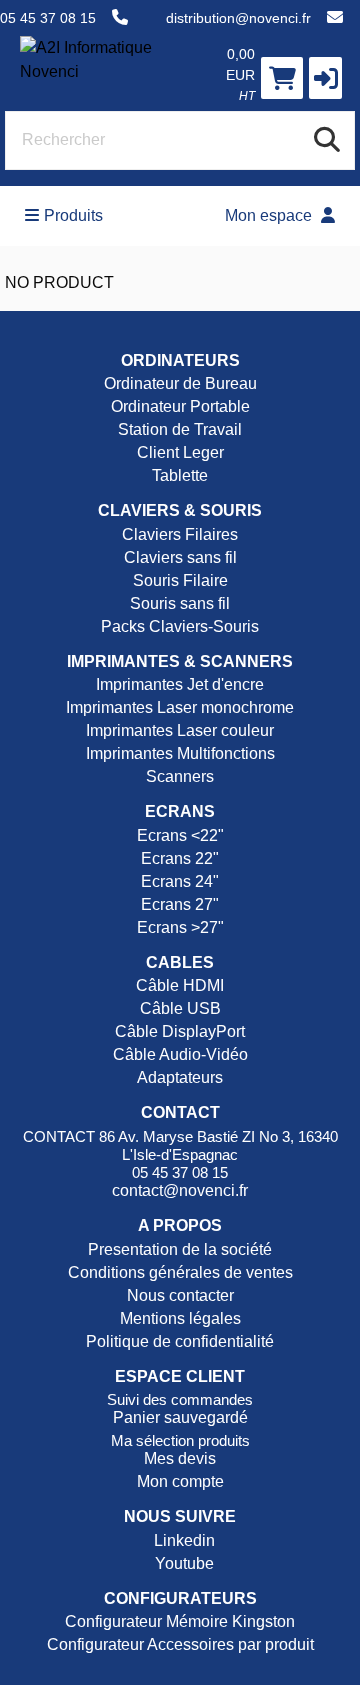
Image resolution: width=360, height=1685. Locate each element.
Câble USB (180, 1008)
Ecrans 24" (180, 881)
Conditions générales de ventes (180, 1272)
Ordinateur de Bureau (180, 383)
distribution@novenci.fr (238, 18)
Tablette (180, 475)
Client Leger (180, 452)
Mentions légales (180, 1318)
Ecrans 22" (180, 858)
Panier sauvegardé (180, 1417)
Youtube (182, 1563)
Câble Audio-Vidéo (180, 1054)
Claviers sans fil (180, 557)
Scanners (180, 776)
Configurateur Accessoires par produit (180, 1644)
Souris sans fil (180, 603)
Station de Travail (180, 429)
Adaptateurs (180, 1077)
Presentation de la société (180, 1249)
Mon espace (270, 215)
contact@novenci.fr (180, 1190)
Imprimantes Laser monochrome (180, 707)
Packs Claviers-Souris (180, 626)
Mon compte (180, 1481)
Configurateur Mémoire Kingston (180, 1621)
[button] (325, 78)
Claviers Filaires (180, 534)
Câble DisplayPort (180, 1031)
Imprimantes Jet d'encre (180, 684)
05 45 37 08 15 (48, 18)
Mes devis (180, 1458)
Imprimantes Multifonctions (180, 753)
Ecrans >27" (180, 927)
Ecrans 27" (180, 904)
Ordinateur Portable (180, 406)
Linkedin (182, 1540)
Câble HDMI (180, 985)
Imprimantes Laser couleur (180, 730)
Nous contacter (180, 1295)
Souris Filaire (180, 580)
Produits (73, 215)
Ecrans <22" (180, 835)
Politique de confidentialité (180, 1341)
